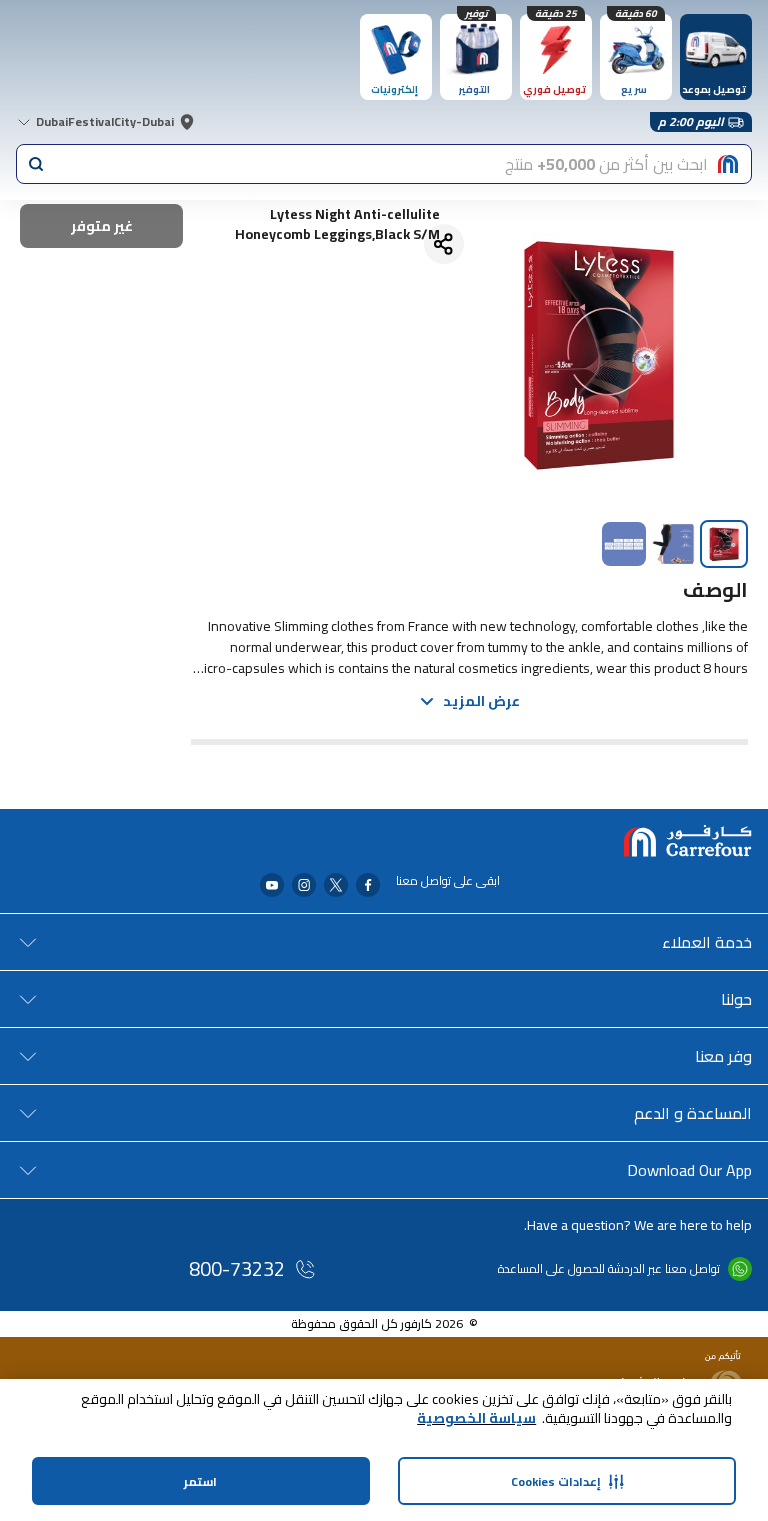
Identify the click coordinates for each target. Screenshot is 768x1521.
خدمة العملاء (707, 942)
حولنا (736, 999)
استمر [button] (200, 1481)
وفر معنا (723, 1056)
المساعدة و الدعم (693, 1113)
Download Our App (689, 1170)
